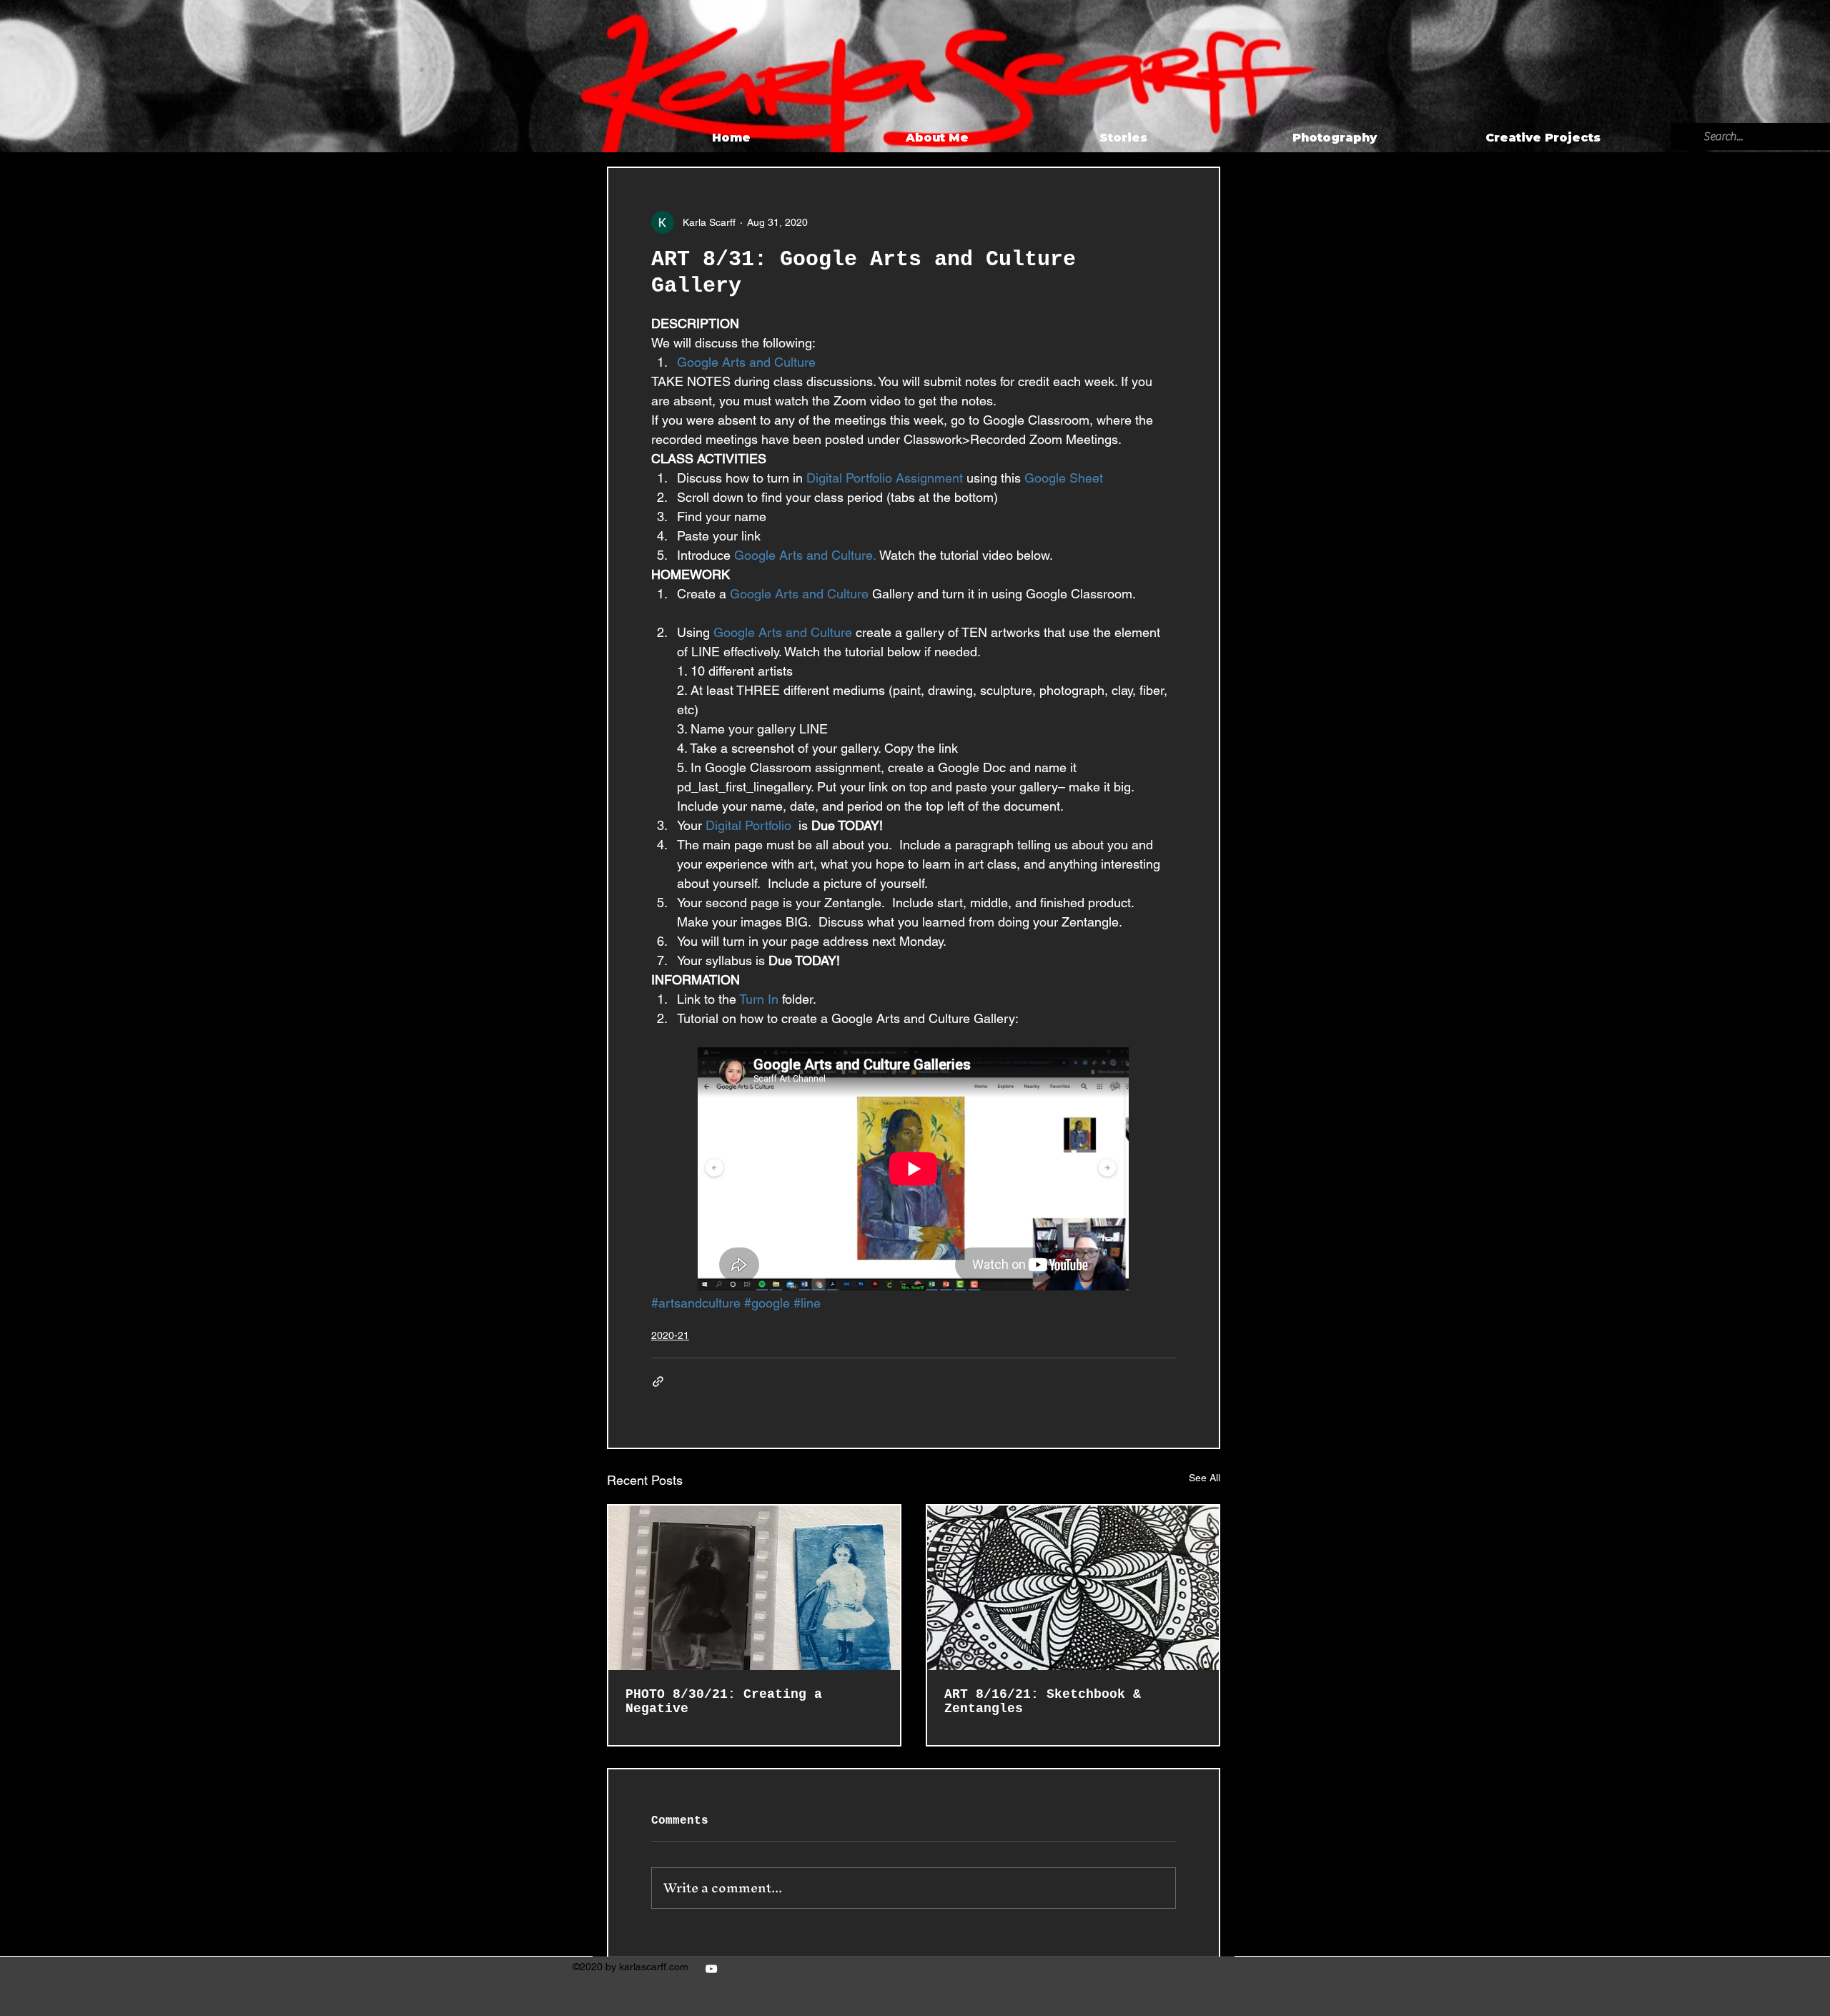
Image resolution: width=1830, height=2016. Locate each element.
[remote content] (914, 1170)
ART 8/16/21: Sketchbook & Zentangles (1043, 1701)
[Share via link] (658, 1382)
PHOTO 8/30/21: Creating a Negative (724, 1701)
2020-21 (670, 1335)
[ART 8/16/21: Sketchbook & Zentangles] (1073, 1588)
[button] (1575, 138)
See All (1205, 1478)
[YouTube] (711, 1969)
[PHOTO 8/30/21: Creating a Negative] (754, 1588)
